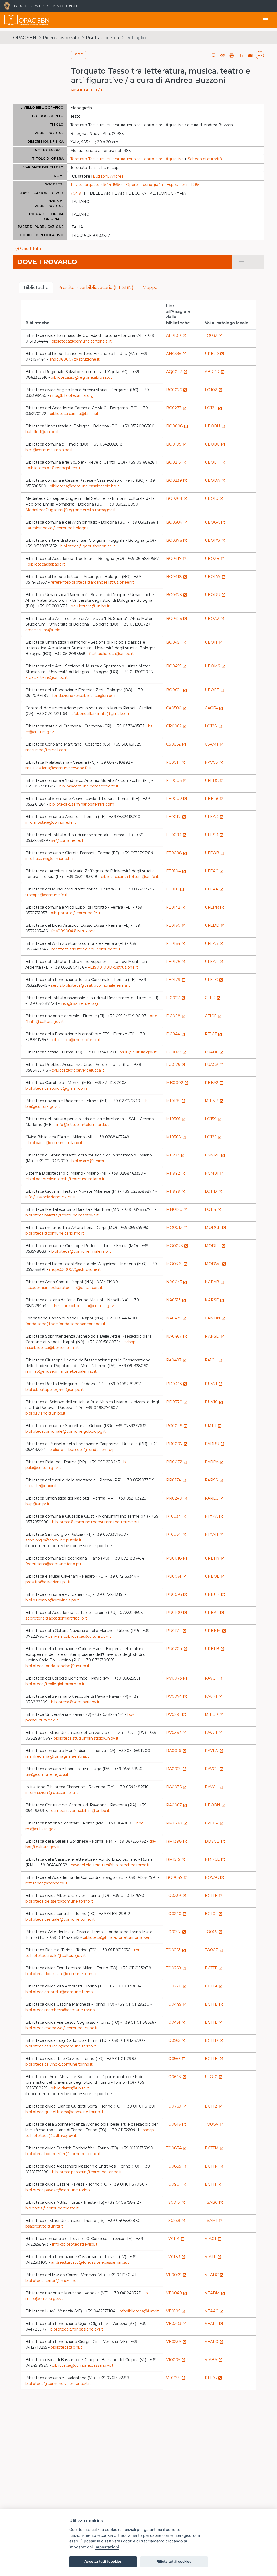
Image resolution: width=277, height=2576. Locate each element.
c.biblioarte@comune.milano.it (54, 1143)
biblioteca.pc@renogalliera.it (54, 468)
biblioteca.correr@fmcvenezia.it (55, 2281)
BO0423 (177, 595)
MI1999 (176, 1191)
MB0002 (177, 1083)
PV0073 (177, 1678)
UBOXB (215, 559)
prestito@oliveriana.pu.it (48, 1582)
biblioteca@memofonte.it (76, 1040)
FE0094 (177, 835)
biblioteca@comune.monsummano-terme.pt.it (97, 1522)
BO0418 (177, 577)
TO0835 (176, 2166)
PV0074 (177, 1696)
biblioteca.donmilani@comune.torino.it (62, 1974)
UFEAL (214, 962)
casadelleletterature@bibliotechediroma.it (110, 1865)
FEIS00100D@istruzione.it (113, 967)
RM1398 (177, 1841)
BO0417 (177, 559)
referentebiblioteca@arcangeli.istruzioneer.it (92, 582)
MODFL (215, 1246)
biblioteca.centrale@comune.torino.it (60, 1919)
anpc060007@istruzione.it (74, 359)
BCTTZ (214, 2106)
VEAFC (214, 2342)
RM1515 (176, 1859)
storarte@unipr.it (41, 1486)
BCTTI (213, 2184)
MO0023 (177, 1246)
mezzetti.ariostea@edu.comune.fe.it (86, 949)
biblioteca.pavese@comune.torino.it (59, 2190)
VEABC (214, 2275)
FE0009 (177, 799)
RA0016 (176, 1751)
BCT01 (214, 1914)
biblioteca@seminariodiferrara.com (82, 804)
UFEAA (214, 889)
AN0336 (176, 354)
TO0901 (176, 2184)
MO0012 (177, 1228)
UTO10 (214, 2077)
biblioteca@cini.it (66, 2347)
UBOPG (215, 540)
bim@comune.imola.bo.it (49, 450)
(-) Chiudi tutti (28, 248)
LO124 (213, 408)
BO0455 (176, 666)
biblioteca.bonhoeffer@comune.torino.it (63, 2154)
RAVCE (214, 1769)
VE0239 (176, 2342)
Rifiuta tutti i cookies (174, 2561)
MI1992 (176, 1173)
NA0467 (177, 1336)
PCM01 (214, 1173)
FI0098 (176, 1016)
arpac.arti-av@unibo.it (46, 630)
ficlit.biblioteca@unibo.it (111, 654)
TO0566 (176, 2059)
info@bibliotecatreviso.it (75, 2244)
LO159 (213, 1119)
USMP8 (215, 1155)
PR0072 (177, 1462)
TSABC (214, 2202)
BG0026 (177, 390)
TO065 (214, 1932)
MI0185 (176, 1101)
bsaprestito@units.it (44, 2226)
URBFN (215, 1558)
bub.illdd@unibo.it (42, 432)
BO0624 (177, 690)
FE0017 (176, 817)
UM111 (213, 1426)
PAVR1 (214, 1696)
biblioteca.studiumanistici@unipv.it (86, 1738)
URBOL (215, 1576)
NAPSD (215, 1336)
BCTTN (214, 2166)
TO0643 (176, 2077)
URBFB (215, 1649)
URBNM (215, 1631)
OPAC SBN (25, 38)
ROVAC (215, 1877)
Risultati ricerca (102, 38)
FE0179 (176, 980)
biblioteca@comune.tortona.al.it (82, 341)
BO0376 (177, 540)
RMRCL (215, 1859)
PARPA (214, 1462)
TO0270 (177, 1986)
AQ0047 (177, 372)
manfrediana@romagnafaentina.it (57, 1756)
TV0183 (176, 2257)
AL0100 (176, 335)
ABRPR (215, 372)
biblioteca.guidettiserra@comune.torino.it (64, 2112)
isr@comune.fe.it (67, 840)
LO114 (213, 1209)
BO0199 (177, 444)
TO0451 (176, 2022)
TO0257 (176, 1932)
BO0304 (177, 522)
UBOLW (215, 577)
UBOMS (215, 666)
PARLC (214, 1498)
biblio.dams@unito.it (70, 2088)
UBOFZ (215, 690)
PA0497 (177, 1360)
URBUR (215, 1594)
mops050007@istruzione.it (75, 1269)
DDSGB (215, 1841)
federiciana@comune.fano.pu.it (55, 1564)
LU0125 (176, 1065)
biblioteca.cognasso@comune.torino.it (62, 2028)
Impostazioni (107, 2547)
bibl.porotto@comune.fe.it (76, 913)
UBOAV (215, 619)
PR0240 (177, 1498)
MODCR (215, 1228)
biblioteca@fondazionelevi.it (77, 2329)
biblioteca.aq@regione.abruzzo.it (82, 377)
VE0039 (177, 2275)
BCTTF (214, 1968)
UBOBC (215, 444)
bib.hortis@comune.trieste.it (52, 2208)
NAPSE (215, 1300)
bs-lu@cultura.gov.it (138, 1052)
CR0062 (177, 726)
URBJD (215, 354)
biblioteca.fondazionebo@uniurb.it (57, 1666)
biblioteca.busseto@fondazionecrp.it (84, 1450)
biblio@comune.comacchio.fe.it (89, 786)
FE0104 (176, 871)
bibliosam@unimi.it (89, 1161)
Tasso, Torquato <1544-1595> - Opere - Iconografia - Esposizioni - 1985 (135, 185)
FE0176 (176, 962)
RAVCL (214, 1787)
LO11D (214, 1191)
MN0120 (177, 1209)
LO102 (214, 390)
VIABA (214, 2360)
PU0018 (177, 1558)
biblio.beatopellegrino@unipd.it (55, 1390)
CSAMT (214, 744)
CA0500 (177, 708)
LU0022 (176, 1052)
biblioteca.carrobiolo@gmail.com (56, 1088)
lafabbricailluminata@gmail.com (101, 714)
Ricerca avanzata (61, 38)
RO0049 (177, 1877)
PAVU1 (214, 1733)
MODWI (215, 1264)
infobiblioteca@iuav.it (139, 2311)
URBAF (215, 1613)
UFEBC (214, 780)
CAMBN (215, 1318)
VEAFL (214, 2324)
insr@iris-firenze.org (79, 1003)
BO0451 (176, 642)
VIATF (213, 2257)
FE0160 (176, 925)
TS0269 (176, 2221)
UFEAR (214, 817)
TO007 (214, 1950)
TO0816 (176, 2124)
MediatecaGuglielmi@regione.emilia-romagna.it (71, 510)
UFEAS (214, 943)
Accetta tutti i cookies (103, 2561)
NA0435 (176, 1318)
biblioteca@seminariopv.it (75, 1702)
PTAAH (214, 1534)
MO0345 (177, 1264)
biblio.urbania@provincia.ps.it (52, 1600)
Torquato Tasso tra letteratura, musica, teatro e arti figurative (127, 159)
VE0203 (176, 2324)
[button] (223, 55)
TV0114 (175, 2239)
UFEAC (214, 871)
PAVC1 (214, 1678)
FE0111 (175, 889)
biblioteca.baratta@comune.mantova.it (62, 1215)
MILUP (214, 1714)
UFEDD (215, 925)
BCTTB (214, 2004)
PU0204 (177, 1649)
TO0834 (177, 2148)
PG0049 (177, 1426)
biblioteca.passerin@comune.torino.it (87, 2172)
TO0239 (176, 1896)
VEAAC (214, 2311)
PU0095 (177, 1594)
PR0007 (177, 1444)
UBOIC (214, 498)
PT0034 (176, 1516)
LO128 (214, 726)
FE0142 (176, 907)
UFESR (214, 835)
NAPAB (215, 1282)
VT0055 (176, 2378)
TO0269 (176, 1968)
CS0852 (176, 744)
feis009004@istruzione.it (75, 931)
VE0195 (176, 2311)
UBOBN (215, 1805)
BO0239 (177, 480)
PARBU (215, 1444)
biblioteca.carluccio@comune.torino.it (61, 2046)
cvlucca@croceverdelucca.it (78, 1070)
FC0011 (176, 762)
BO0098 (177, 426)
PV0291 (176, 1714)
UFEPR (215, 907)
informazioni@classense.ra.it (52, 1793)
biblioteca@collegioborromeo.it (55, 1684)
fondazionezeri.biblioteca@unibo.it (85, 696)
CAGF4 (214, 708)
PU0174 (176, 1631)
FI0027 (176, 998)
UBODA (215, 480)
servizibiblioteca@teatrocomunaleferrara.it (90, 985)
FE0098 (177, 853)
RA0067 (177, 1805)
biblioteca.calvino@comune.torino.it (59, 2064)
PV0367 (176, 1733)
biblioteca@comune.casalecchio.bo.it (85, 486)
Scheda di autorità (205, 159)
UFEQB (215, 853)
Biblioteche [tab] (36, 287)
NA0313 (176, 1300)
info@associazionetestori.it (51, 1197)
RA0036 (177, 1787)
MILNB (214, 1101)
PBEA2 (214, 1083)
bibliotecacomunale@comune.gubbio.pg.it (66, 1431)
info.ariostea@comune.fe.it (51, 822)
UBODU (215, 595)
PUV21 (214, 1384)
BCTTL (214, 2022)
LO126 (213, 1137)
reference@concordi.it (46, 1883)
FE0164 (176, 943)
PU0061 (176, 1576)
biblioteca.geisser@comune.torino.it (59, 1901)
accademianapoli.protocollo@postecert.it (64, 1288)
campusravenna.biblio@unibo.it (80, 1811)
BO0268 (177, 498)
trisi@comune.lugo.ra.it (47, 1774)
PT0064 (176, 1534)
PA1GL (214, 1360)
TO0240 (177, 1914)
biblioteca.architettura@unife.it (130, 877)
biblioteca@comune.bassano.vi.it (83, 2365)
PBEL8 (214, 799)
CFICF (213, 1016)
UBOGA (215, 522)
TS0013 (176, 2202)
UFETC (214, 980)
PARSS (214, 1480)
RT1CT (213, 1034)
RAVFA (214, 1751)
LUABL (214, 1052)
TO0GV (214, 2124)
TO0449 (177, 2004)
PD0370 (177, 1402)
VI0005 (176, 2360)
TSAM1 (214, 2221)
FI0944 (176, 1034)
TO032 (214, 335)
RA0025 (176, 1769)
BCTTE (214, 1896)
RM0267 (177, 1823)
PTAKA (214, 1516)
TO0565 (176, 2040)
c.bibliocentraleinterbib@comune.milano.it (65, 1179)
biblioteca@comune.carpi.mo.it (55, 1233)
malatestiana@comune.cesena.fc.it (59, 768)
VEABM (215, 2293)
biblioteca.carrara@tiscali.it (74, 414)
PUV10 (214, 1402)
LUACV (214, 1065)
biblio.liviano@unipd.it (45, 1413)
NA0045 (177, 1282)
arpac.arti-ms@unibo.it (47, 677)
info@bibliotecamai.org (72, 395)
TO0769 (176, 2106)
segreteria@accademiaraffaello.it (56, 1618)
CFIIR (213, 998)
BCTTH (214, 2059)
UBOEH (215, 462)
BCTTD (214, 2040)
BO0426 (177, 619)
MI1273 (176, 1155)
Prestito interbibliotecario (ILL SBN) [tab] (95, 287)
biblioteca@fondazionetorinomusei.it (117, 1937)
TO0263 (176, 1950)
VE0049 (177, 2293)
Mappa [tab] (150, 287)
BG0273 (177, 408)
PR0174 (176, 1480)
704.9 (76, 193)
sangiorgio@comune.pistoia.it (53, 1540)
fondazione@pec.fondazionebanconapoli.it (65, 1324)
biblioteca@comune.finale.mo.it (81, 1251)
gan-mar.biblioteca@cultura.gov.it (80, 1636)
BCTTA (214, 1986)
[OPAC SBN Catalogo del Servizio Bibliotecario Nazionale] (11, 20)
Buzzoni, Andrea (108, 176)
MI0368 (176, 1137)
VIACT (213, 2239)
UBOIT (214, 642)
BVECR (214, 1823)
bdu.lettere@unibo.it (90, 606)
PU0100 (177, 1613)
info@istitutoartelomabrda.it (83, 1125)
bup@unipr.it (37, 1504)
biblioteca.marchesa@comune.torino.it (62, 2010)
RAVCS (214, 762)
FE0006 (177, 780)
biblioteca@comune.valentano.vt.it (58, 2384)
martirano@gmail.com (47, 750)
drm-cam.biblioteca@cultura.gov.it (85, 1306)
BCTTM (214, 2148)
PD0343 (177, 1384)
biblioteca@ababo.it (46, 564)
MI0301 (176, 1119)
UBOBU (215, 426)
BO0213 (176, 462)
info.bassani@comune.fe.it (50, 859)
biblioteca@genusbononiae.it (88, 546)
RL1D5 (213, 2378)
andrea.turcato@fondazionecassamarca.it (90, 2262)
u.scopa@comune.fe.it (47, 895)
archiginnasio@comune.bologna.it (60, 528)
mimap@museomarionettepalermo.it (61, 1371)
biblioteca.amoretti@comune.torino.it (61, 1992)
